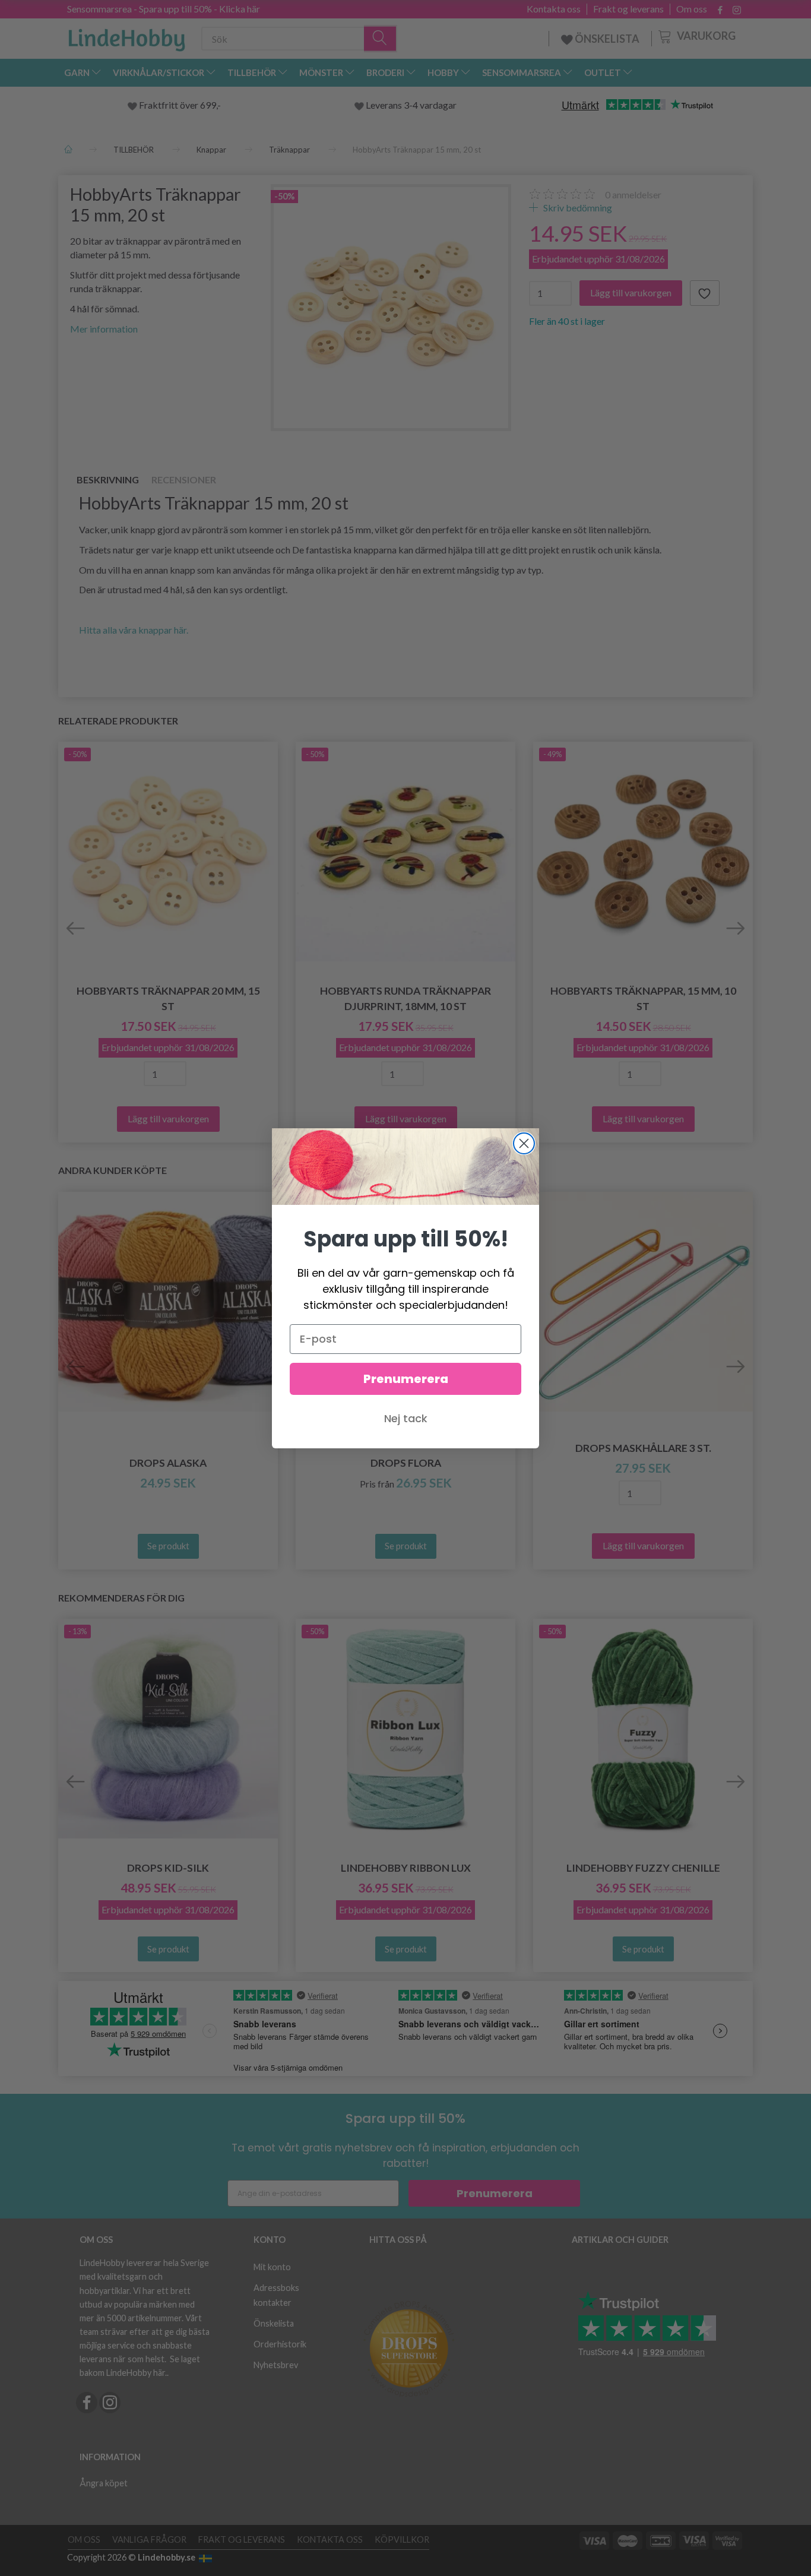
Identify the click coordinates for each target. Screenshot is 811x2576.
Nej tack (406, 1418)
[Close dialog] (524, 1143)
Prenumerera (406, 1379)
